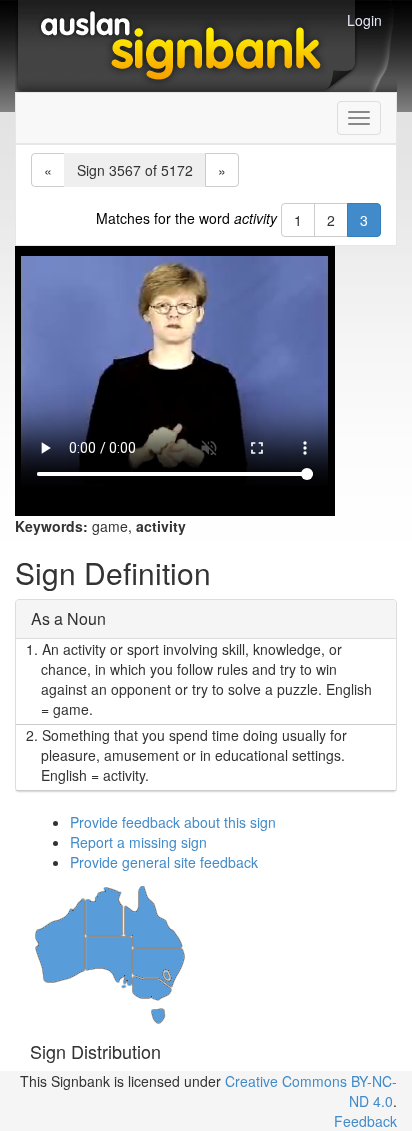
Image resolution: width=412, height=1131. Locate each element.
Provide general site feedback (164, 862)
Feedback (365, 1121)
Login (364, 20)
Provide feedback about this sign (173, 822)
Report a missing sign (138, 842)
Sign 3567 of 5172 (135, 170)
